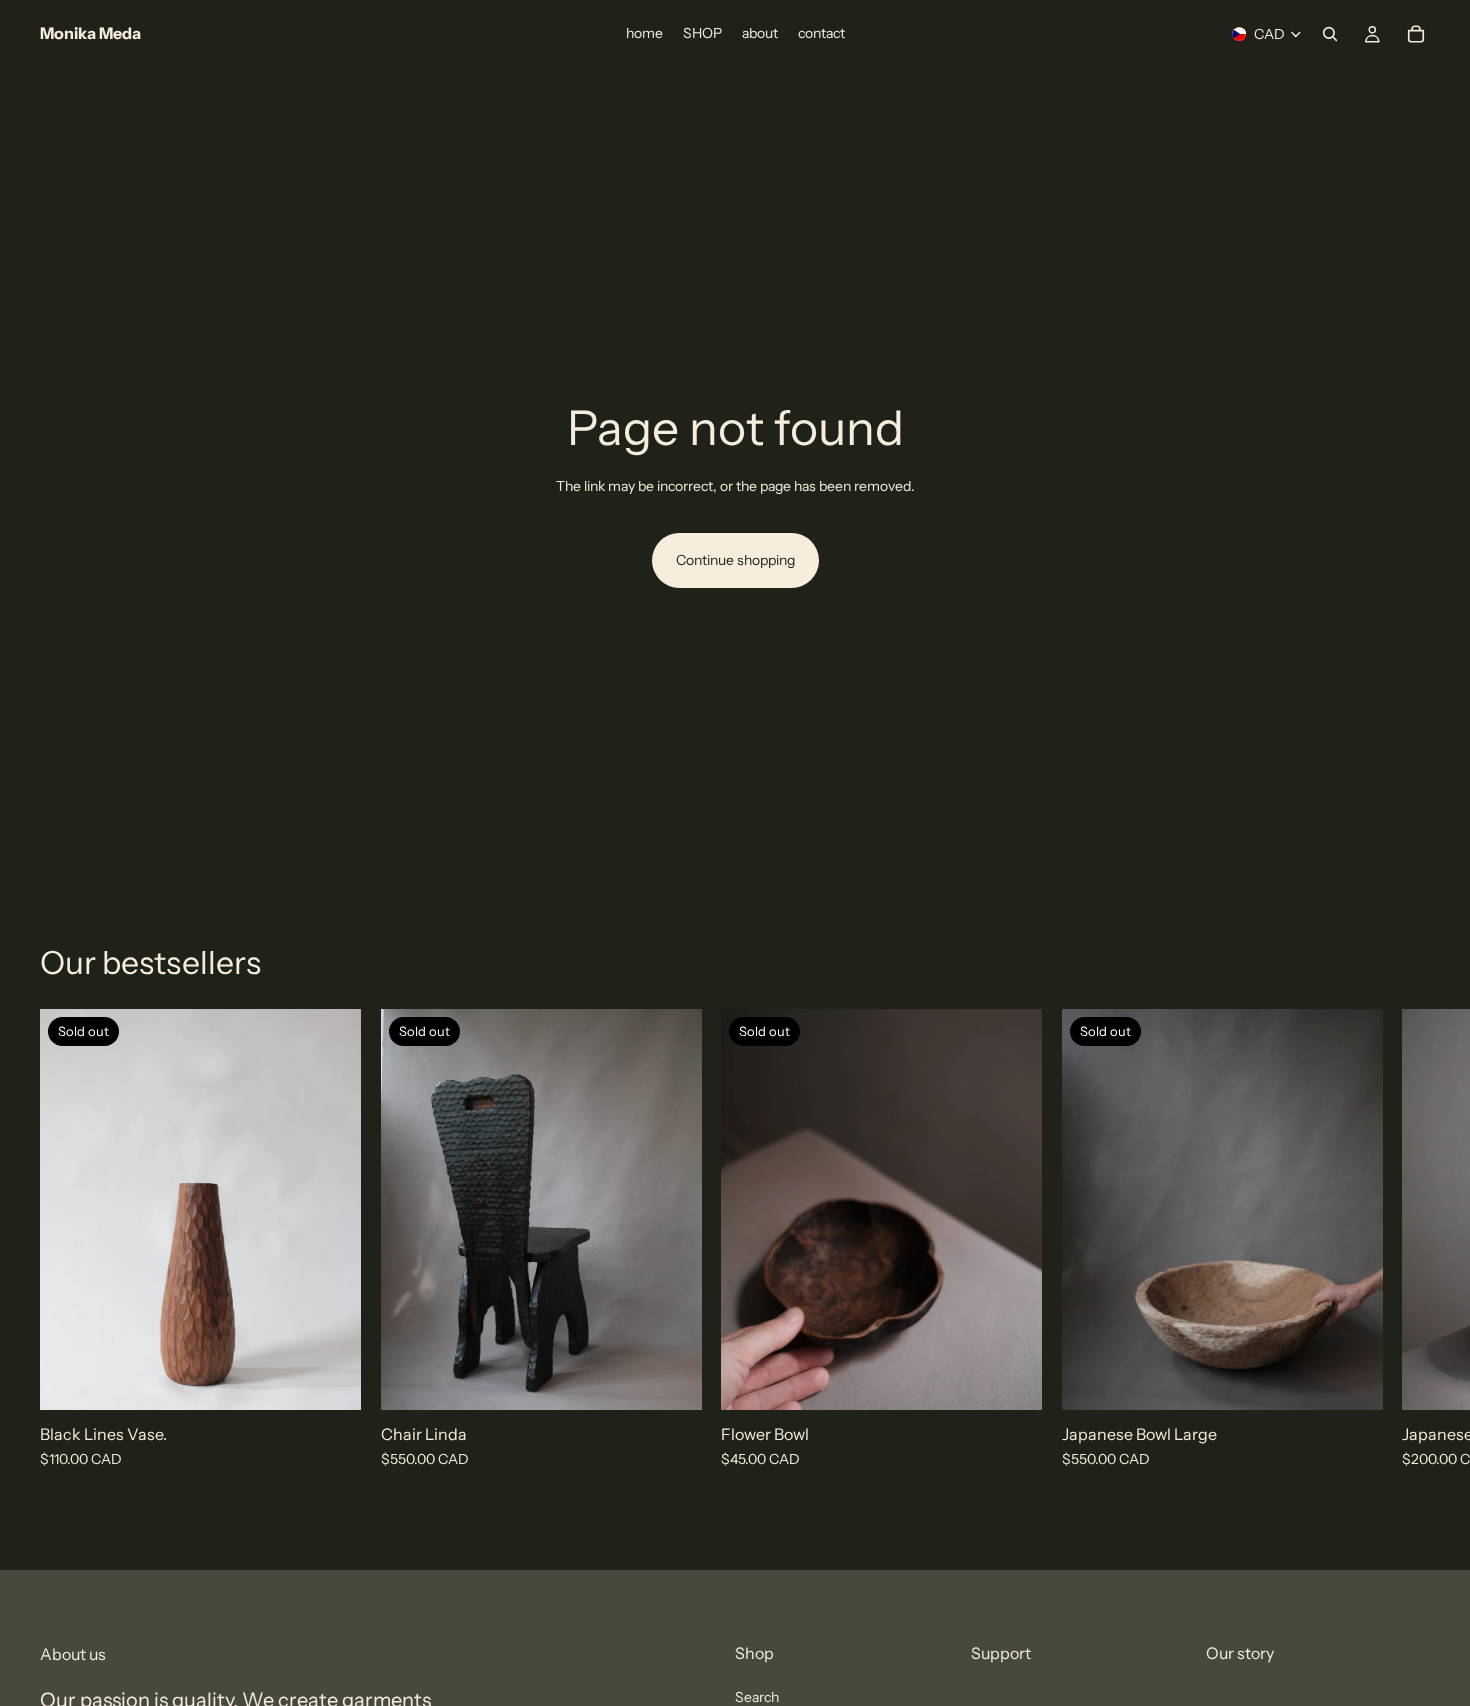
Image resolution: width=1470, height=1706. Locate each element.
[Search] (1330, 34)
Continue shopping (735, 560)
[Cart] (1416, 34)
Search (757, 1697)
